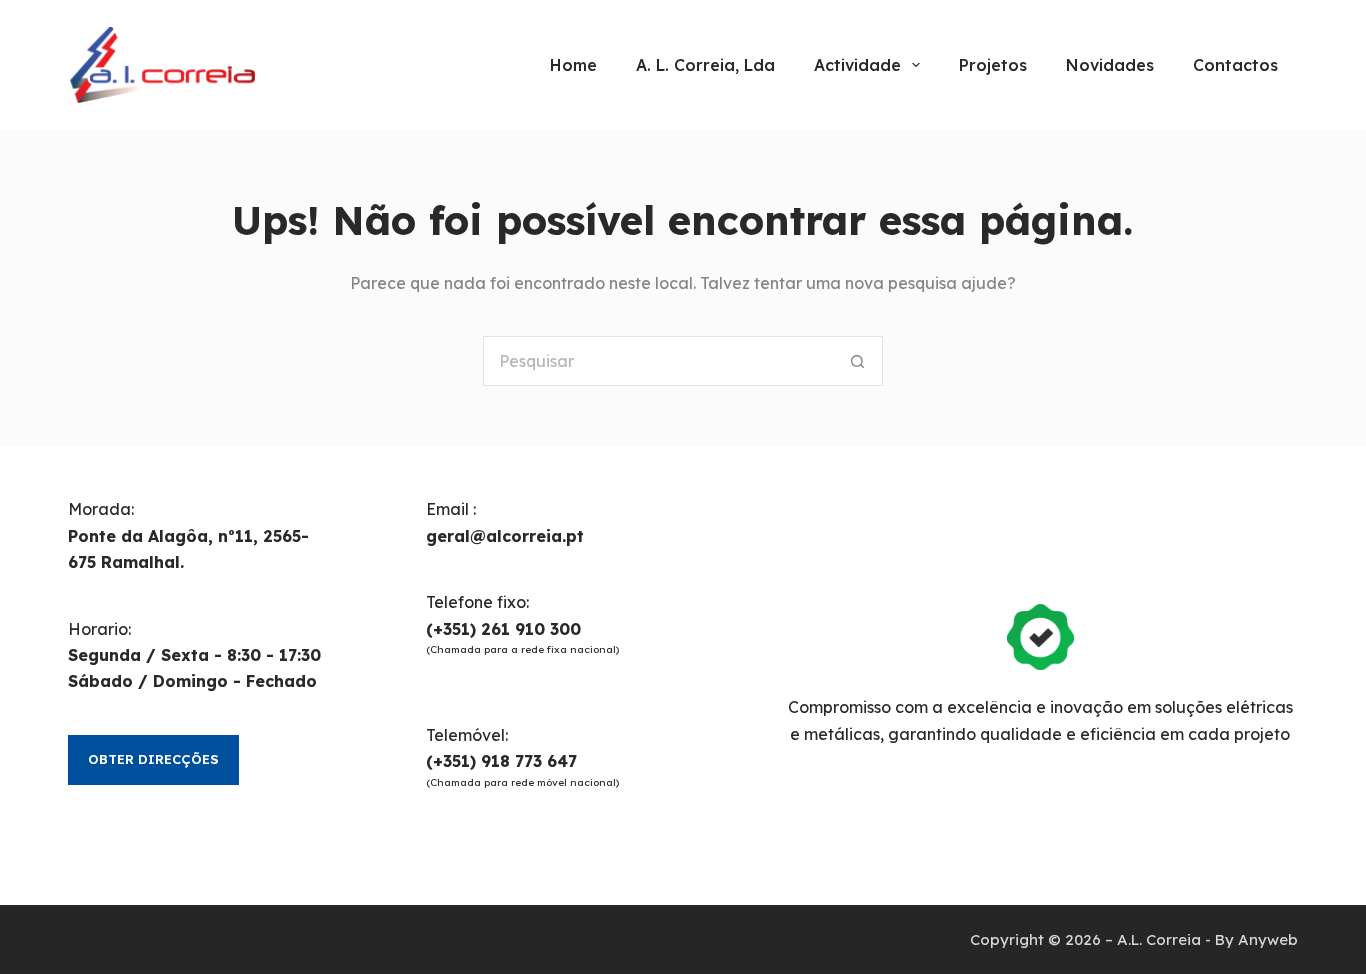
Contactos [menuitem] (1235, 65)
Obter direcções (153, 759)
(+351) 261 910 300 (503, 629)
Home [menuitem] (573, 65)
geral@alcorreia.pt (505, 536)
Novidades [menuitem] (1110, 65)
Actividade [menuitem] (857, 65)
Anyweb (1268, 939)
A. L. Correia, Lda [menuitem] (705, 65)
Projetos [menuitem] (993, 65)
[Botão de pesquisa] (858, 361)
